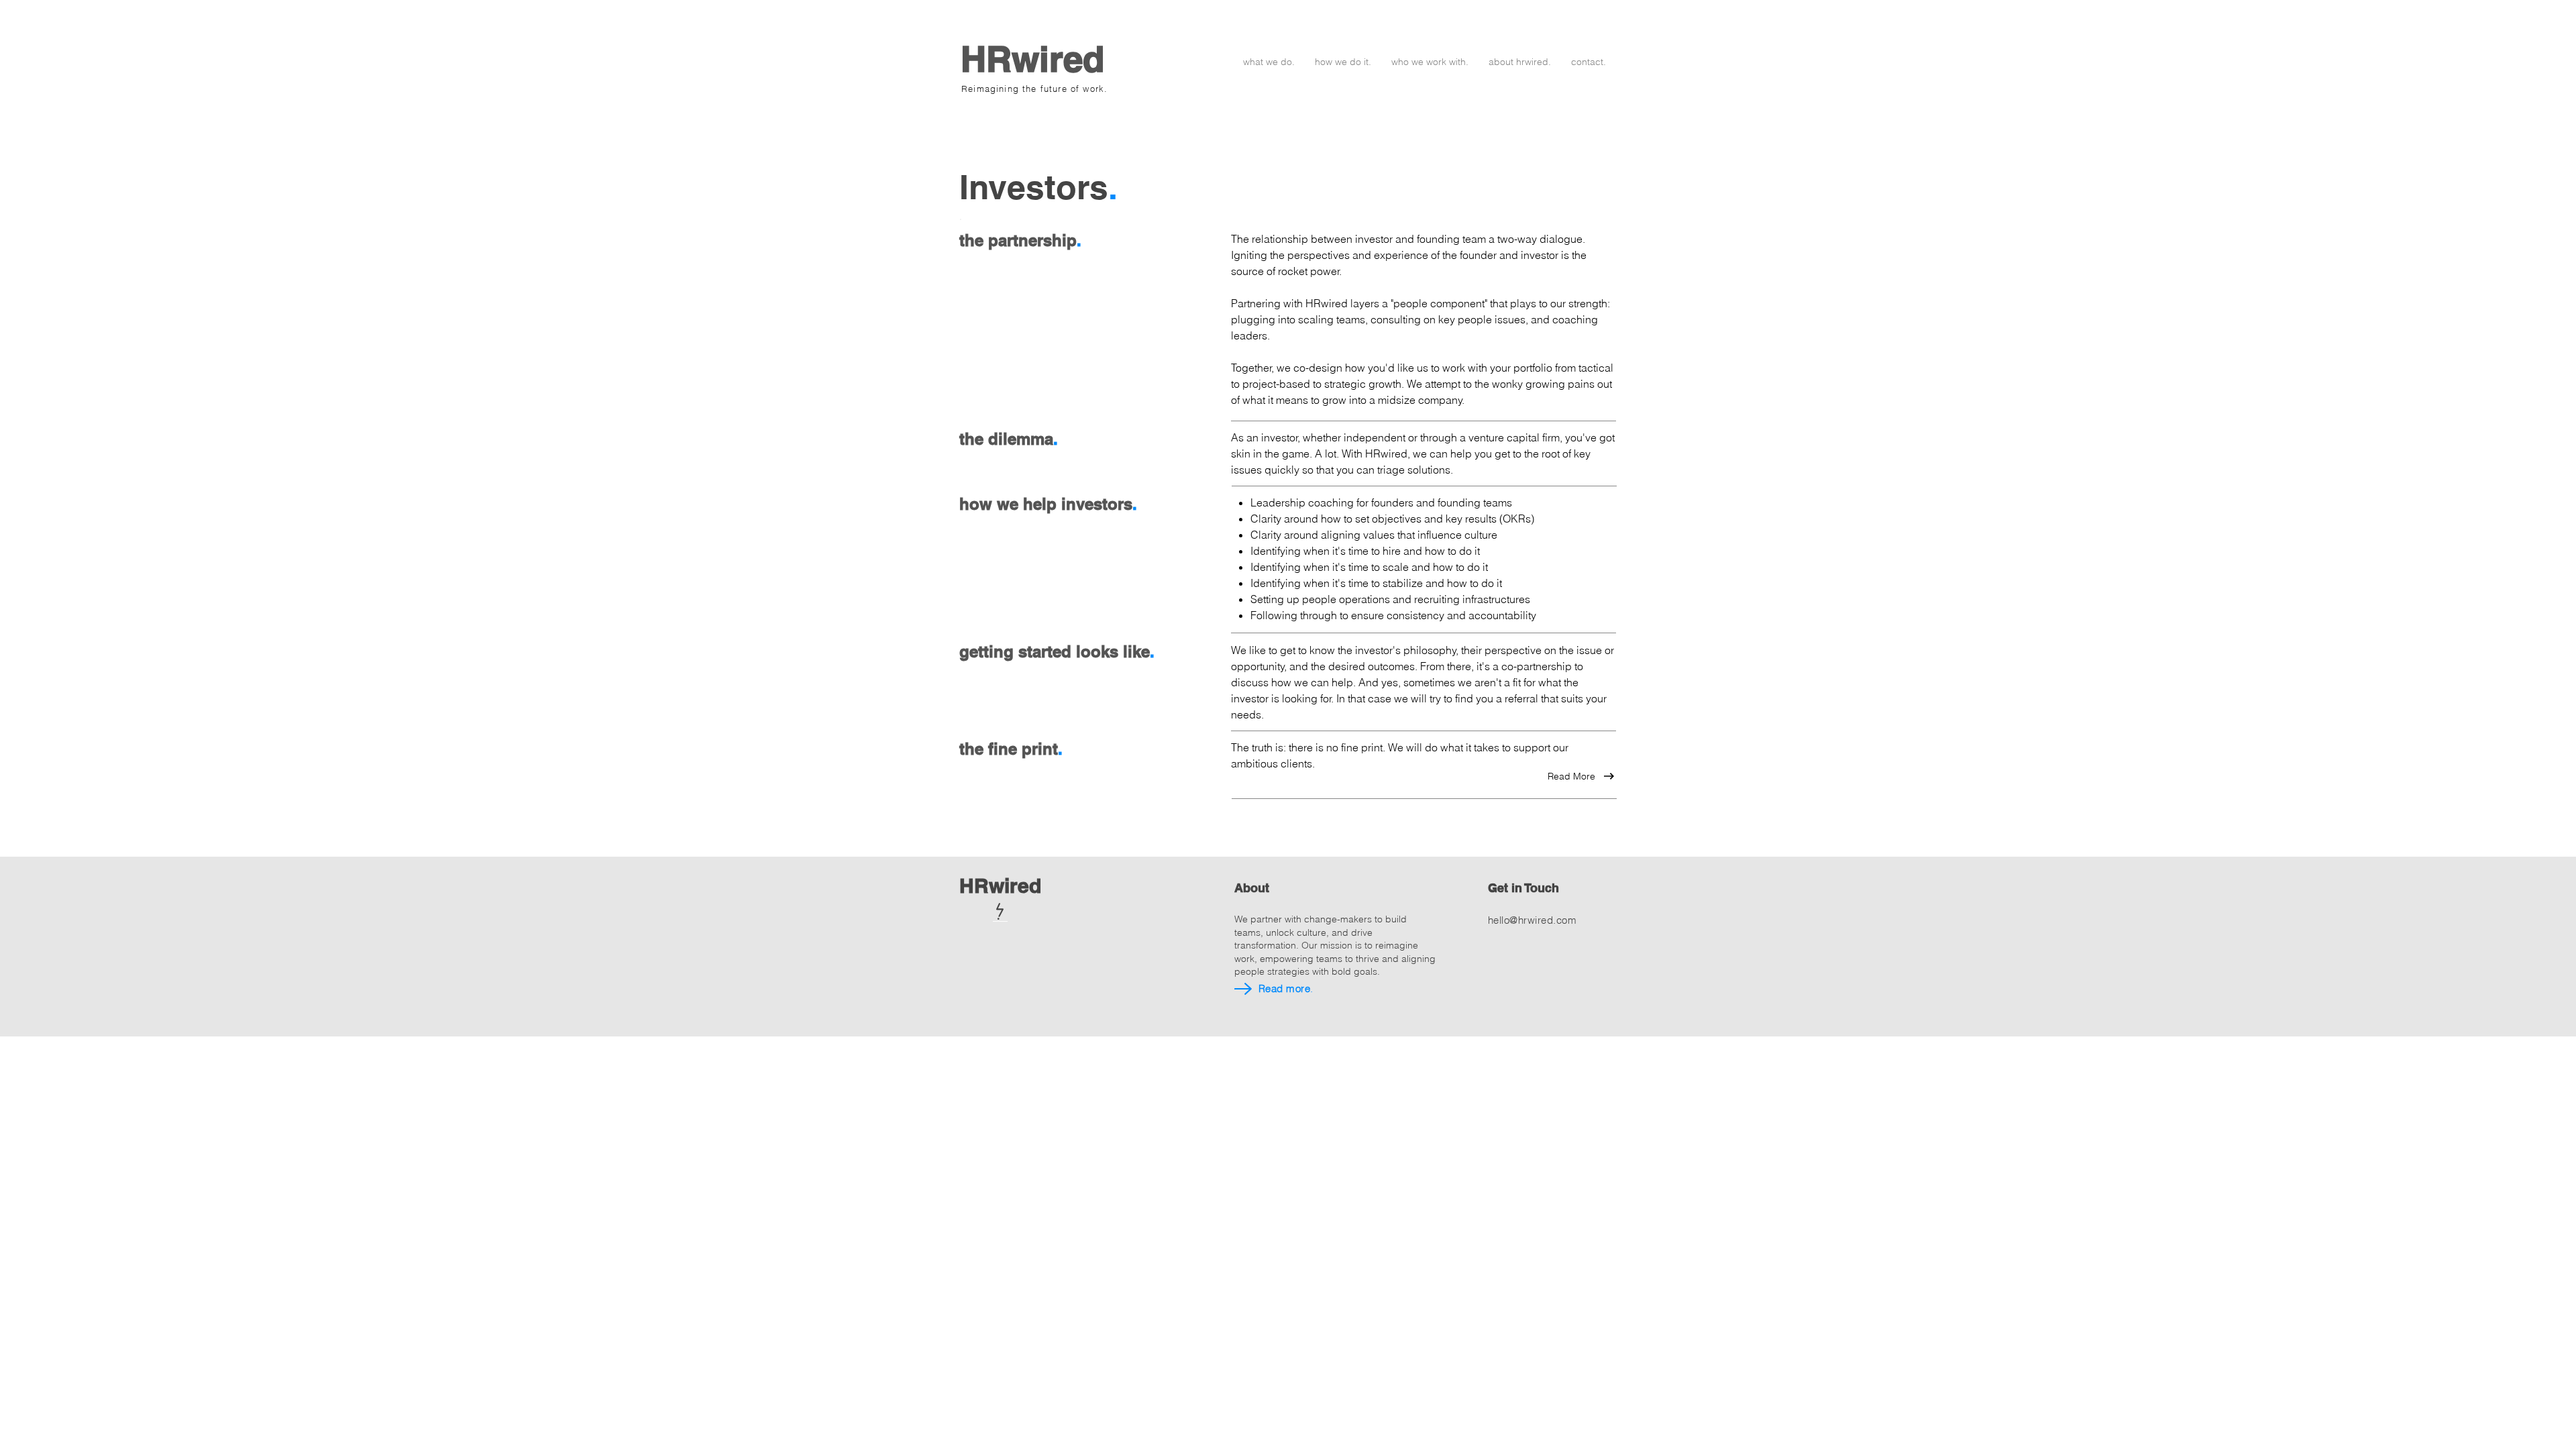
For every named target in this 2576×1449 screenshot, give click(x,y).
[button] (1269, 62)
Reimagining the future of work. (1034, 89)
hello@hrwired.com (1532, 920)
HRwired (1032, 59)
